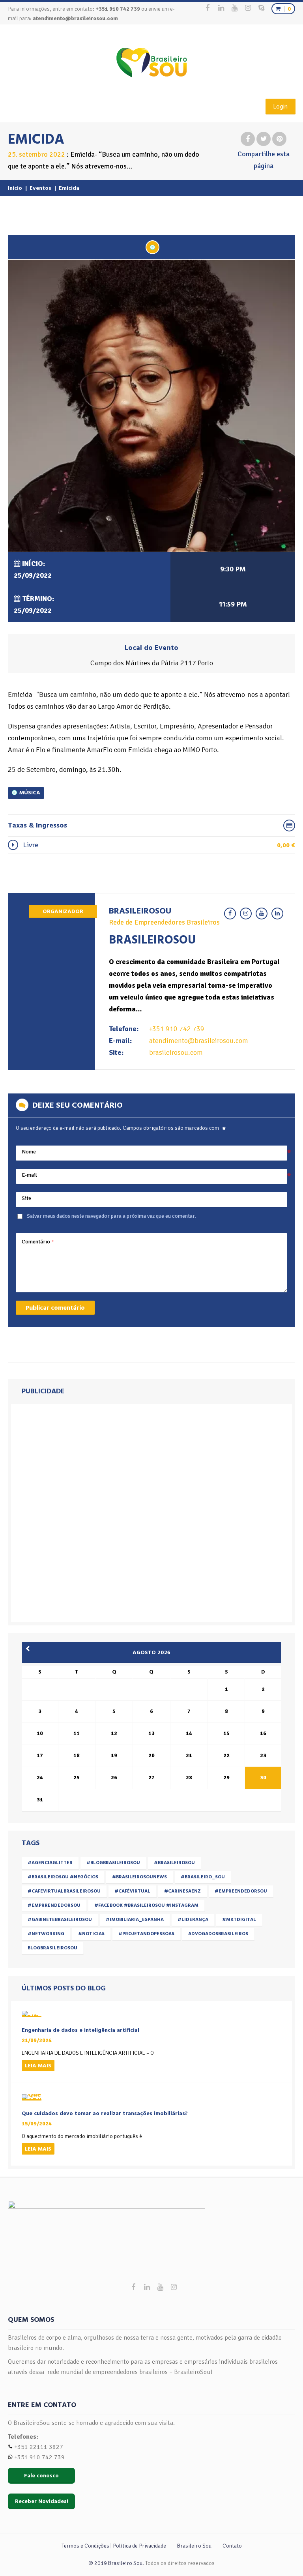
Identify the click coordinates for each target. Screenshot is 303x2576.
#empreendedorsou (241, 1891)
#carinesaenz (182, 1891)
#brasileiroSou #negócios (63, 1877)
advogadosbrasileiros (218, 1934)
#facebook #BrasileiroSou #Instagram (146, 1905)
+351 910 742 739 (177, 1029)
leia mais (38, 2066)
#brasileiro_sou (203, 1877)
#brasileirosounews (139, 1877)
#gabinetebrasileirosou (60, 1920)
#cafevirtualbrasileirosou (64, 1891)
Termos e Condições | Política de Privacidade (114, 2546)
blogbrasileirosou (52, 1948)
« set (30, 1649)
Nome (29, 1152)
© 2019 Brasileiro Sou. (116, 2563)
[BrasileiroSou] (152, 63)
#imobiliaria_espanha (135, 1920)
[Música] (152, 247)
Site (26, 1198)
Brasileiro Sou (194, 2546)
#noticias (91, 1934)
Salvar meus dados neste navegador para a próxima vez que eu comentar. (111, 1216)
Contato (232, 2546)
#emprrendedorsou (54, 1905)
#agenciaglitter (50, 1863)
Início (15, 188)
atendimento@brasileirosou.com (75, 18)
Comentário (38, 1242)
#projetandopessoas (146, 1934)
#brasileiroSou (174, 1863)
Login (281, 107)
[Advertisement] (71, 1511)
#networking (46, 1934)
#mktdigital (239, 1920)
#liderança (193, 1920)
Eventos (40, 188)
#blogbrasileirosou (113, 1863)
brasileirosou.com (176, 1052)
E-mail (29, 1175)
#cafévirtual (132, 1891)
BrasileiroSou (140, 911)
